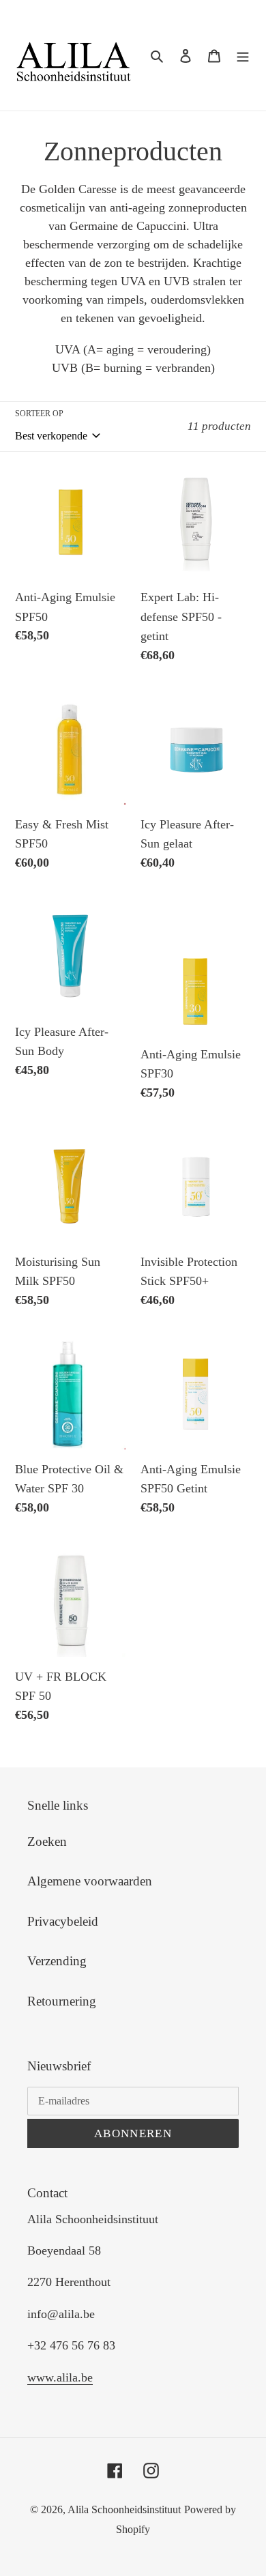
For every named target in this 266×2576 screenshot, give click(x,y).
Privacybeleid (63, 1921)
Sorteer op (39, 414)
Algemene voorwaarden (90, 1881)
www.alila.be (60, 2377)
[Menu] (243, 56)
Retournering (62, 2001)
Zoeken (47, 1841)
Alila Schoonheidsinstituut (124, 2509)
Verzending (57, 1961)
